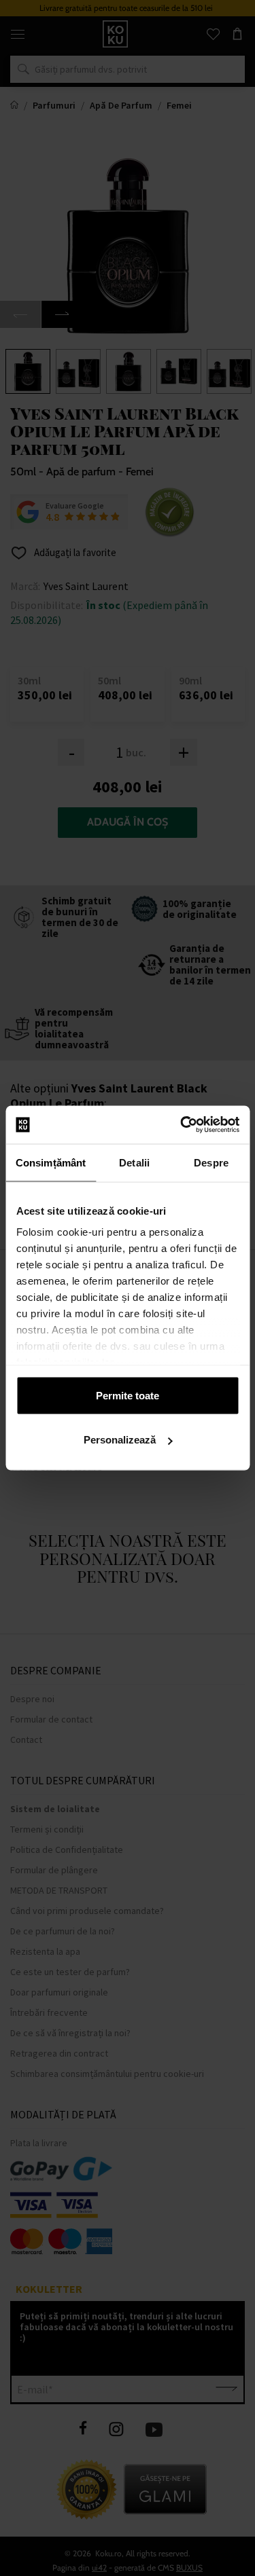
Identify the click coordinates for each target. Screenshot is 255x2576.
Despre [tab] (211, 1162)
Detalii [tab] (134, 1162)
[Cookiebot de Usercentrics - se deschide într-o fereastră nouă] (182, 1125)
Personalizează (120, 1440)
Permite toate (128, 1395)
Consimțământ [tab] (51, 1162)
